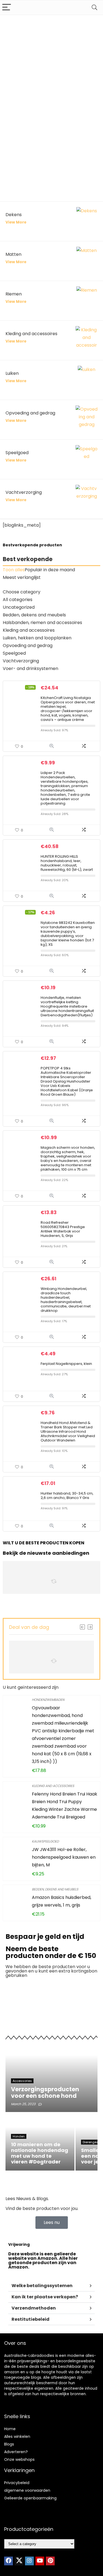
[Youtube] (40, 2561)
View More (16, 222)
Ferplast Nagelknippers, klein (66, 1364)
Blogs (9, 2444)
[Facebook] (9, 2561)
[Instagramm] (29, 2561)
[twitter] (19, 2561)
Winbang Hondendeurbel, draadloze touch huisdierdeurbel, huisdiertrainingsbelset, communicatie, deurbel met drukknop (66, 1300)
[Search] (94, 8)
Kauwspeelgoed (45, 1841)
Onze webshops (19, 2459)
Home (10, 2429)
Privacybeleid (17, 2483)
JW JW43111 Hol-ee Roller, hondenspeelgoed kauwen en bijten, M (64, 1857)
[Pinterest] (50, 2561)
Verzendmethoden (34, 2308)
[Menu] (7, 8)
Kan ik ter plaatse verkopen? (45, 2297)
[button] (51, 2286)
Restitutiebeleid (30, 2319)
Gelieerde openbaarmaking (30, 2498)
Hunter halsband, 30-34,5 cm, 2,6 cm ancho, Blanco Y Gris (67, 1496)
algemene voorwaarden (27, 2490)
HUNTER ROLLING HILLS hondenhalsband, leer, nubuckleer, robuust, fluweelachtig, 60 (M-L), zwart (67, 863)
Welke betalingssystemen (42, 2286)
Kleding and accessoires (53, 1786)
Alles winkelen (17, 2436)
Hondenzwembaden (48, 1700)
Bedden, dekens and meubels (55, 1889)
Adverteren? (16, 2452)
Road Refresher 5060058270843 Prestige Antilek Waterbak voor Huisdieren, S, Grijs (63, 1229)
